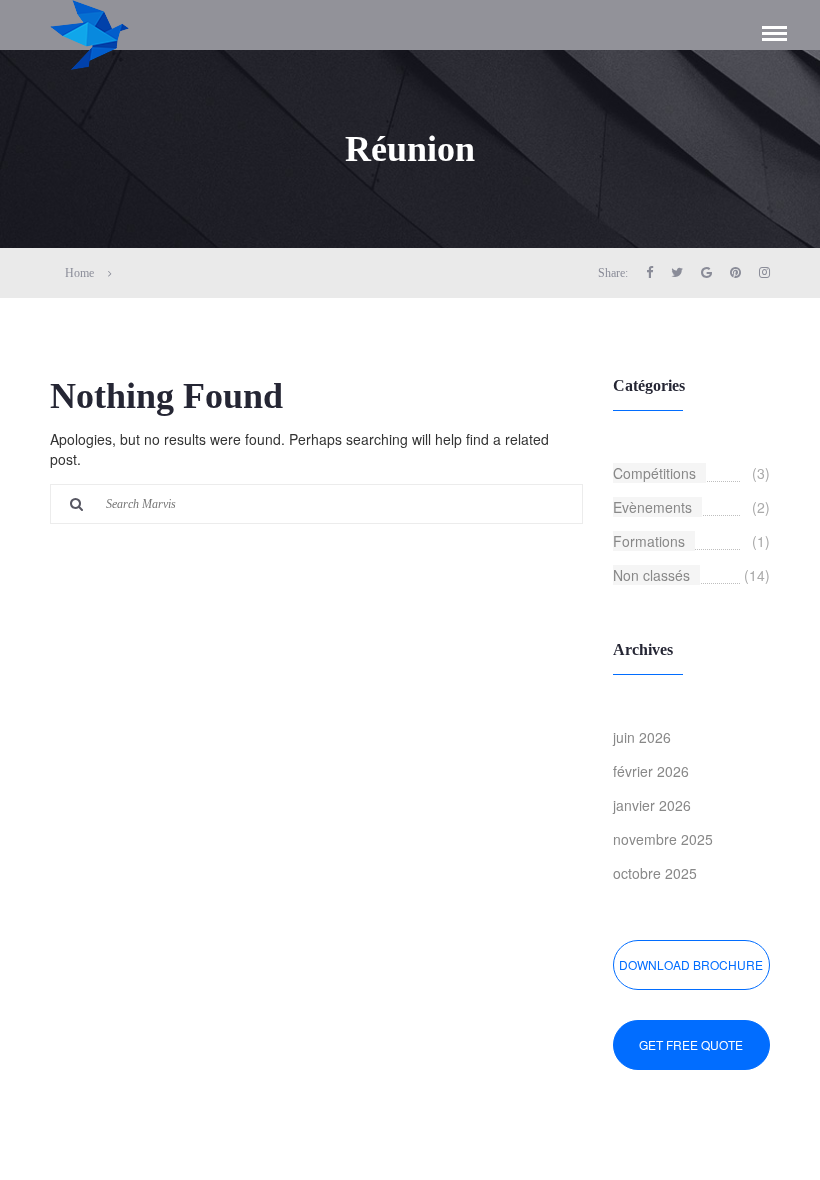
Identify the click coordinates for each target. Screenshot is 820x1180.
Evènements (652, 507)
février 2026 (651, 771)
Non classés (651, 575)
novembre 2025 (663, 839)
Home (79, 273)
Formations (649, 541)
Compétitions (654, 473)
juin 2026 (642, 737)
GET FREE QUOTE (691, 1044)
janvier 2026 (652, 805)
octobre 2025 (655, 873)
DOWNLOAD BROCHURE (691, 964)
